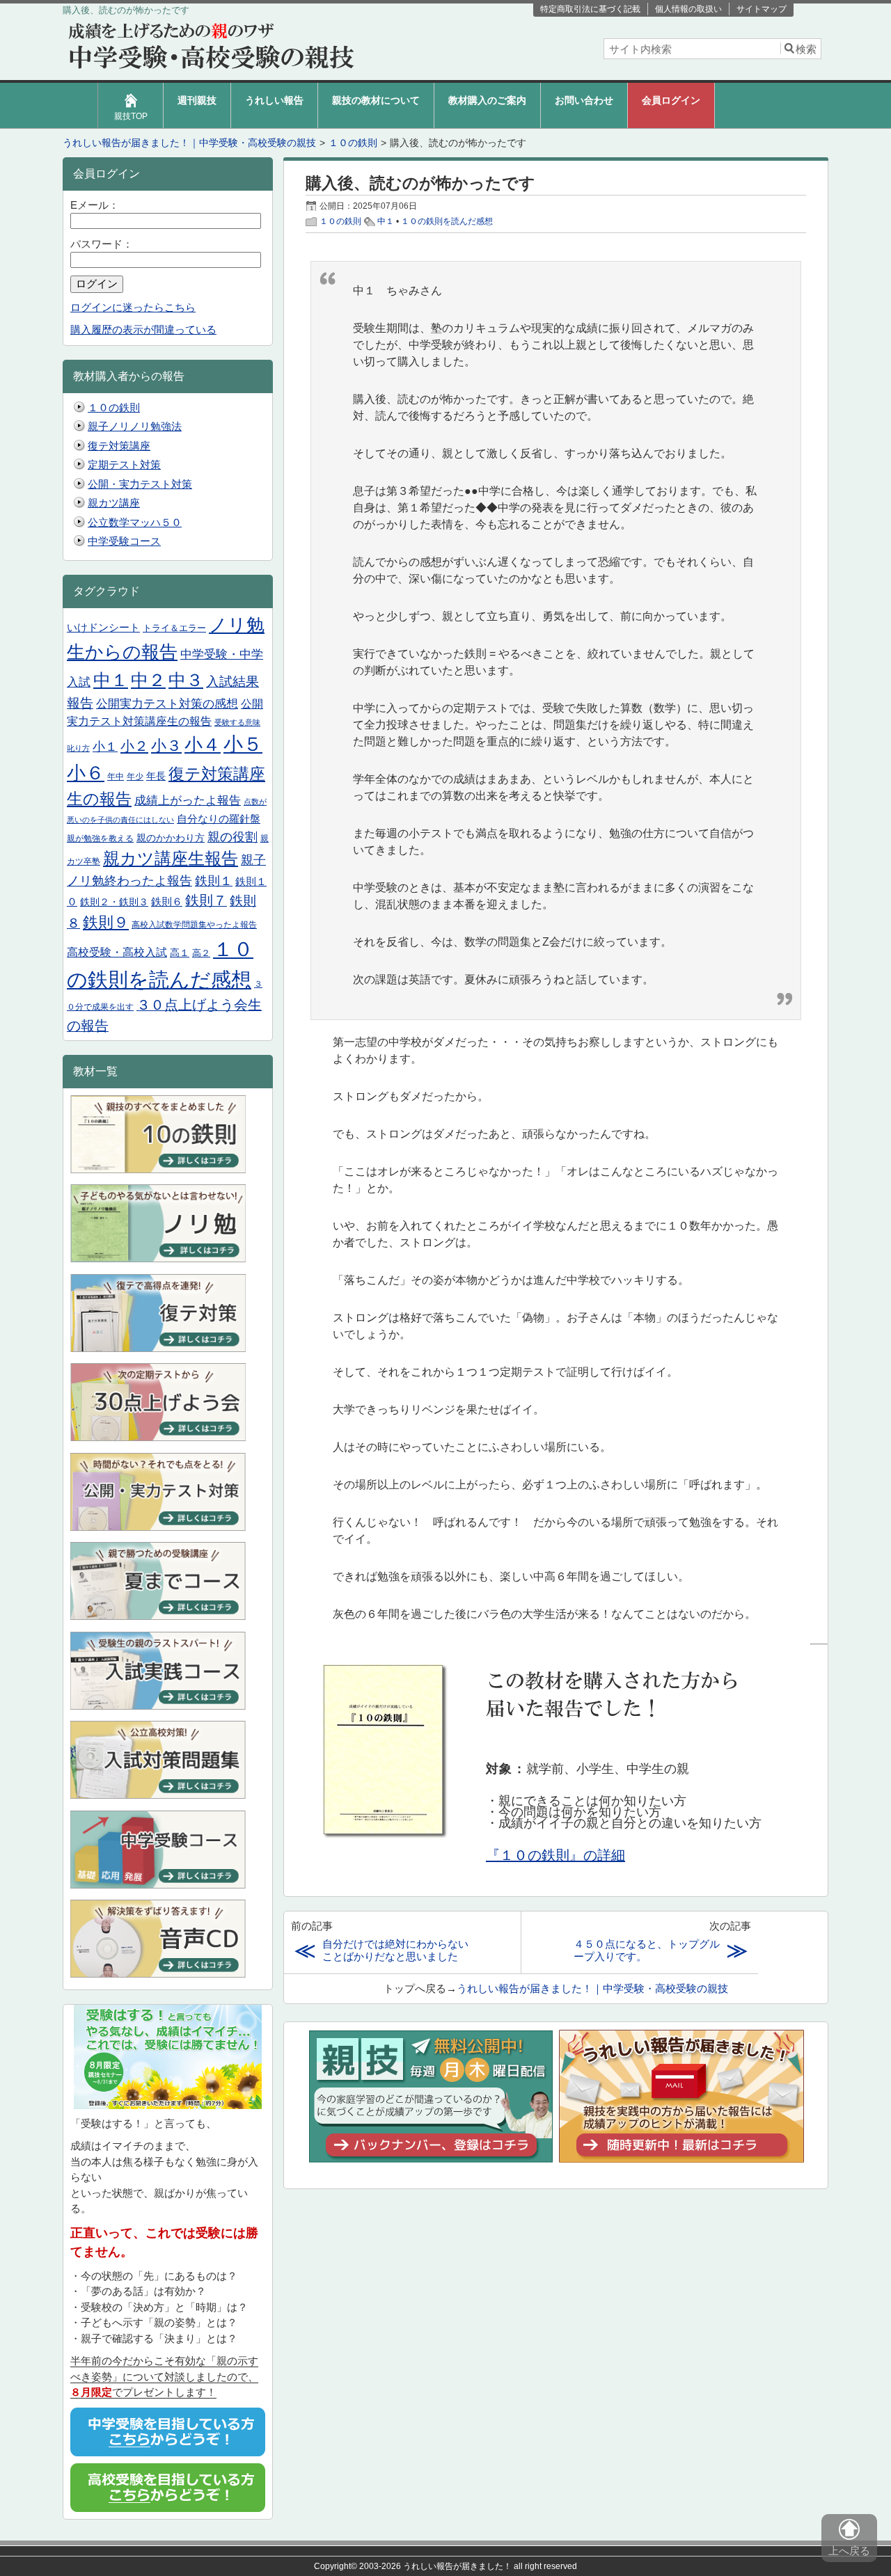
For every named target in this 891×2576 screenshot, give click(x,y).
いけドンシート (103, 628)
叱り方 (78, 748)
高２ (201, 953)
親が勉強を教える (100, 838)
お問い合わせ (584, 100)
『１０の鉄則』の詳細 (555, 1855)
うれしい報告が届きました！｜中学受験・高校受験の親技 (592, 1988)
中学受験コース (124, 541)
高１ (180, 953)
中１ (386, 221)
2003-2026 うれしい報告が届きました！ (435, 2566)
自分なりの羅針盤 (219, 819)
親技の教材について (376, 100)
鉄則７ (206, 900)
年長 (156, 776)
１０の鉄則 (340, 221)
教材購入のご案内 (487, 100)
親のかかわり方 (171, 838)
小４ (203, 745)
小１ (105, 746)
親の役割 (232, 837)
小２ (134, 746)
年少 (135, 777)
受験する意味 (237, 722)
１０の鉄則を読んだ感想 (447, 221)
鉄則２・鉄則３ (114, 902)
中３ (186, 680)
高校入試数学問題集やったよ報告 (194, 925)
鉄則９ (106, 922)
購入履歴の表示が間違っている (143, 329)
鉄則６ (167, 902)
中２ (148, 680)
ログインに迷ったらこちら (133, 307)
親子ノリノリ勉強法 (135, 426)
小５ (243, 744)
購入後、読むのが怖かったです (420, 183)
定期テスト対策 (124, 464)
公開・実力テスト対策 (140, 484)
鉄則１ (214, 881)
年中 (116, 777)
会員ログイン (671, 100)
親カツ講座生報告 (171, 858)
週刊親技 (197, 100)
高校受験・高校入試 (117, 952)
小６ (86, 773)
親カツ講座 (114, 503)
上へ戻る (849, 2551)
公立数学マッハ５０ (135, 522)
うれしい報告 (274, 100)
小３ (166, 746)
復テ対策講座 (119, 446)
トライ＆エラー (174, 628)
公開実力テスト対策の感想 (167, 704)
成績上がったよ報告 (188, 800)
